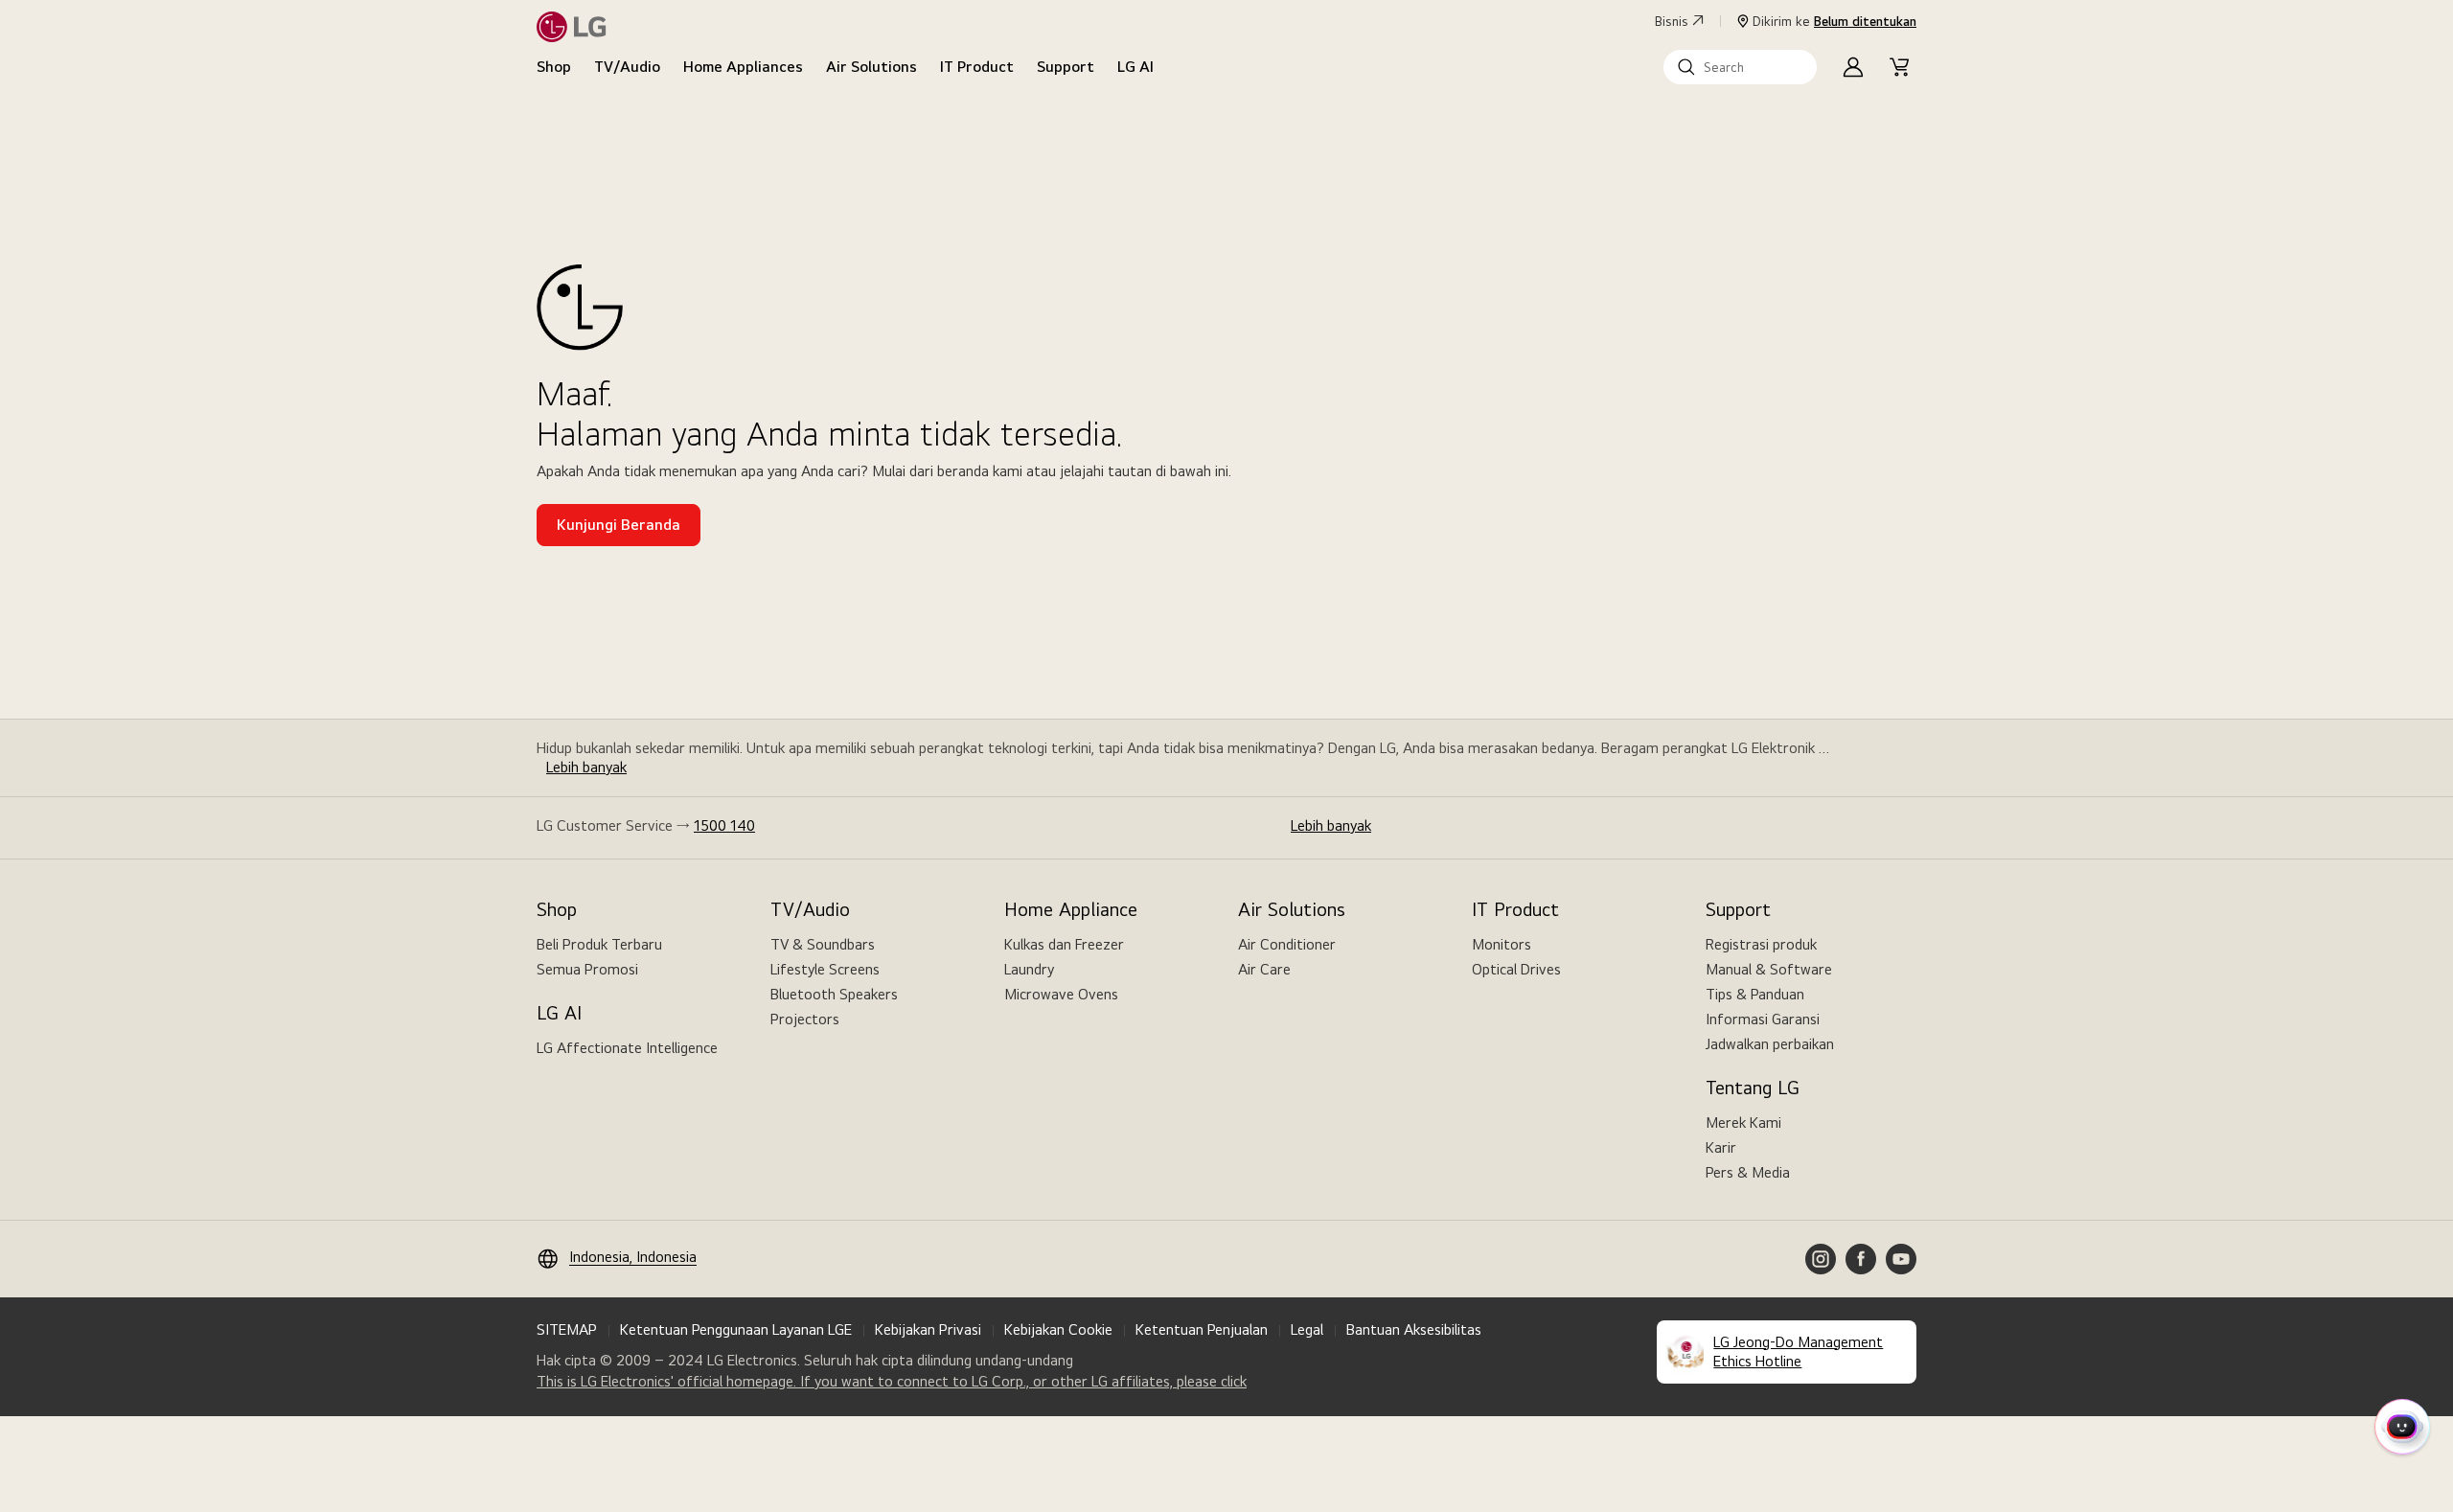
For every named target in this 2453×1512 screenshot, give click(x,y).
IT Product (977, 67)
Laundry (1029, 969)
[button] (1740, 67)
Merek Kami (1743, 1123)
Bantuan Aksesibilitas (1414, 1329)
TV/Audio (627, 67)
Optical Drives (1516, 969)
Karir (1721, 1147)
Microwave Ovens (1061, 994)
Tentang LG (1753, 1088)
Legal (1307, 1329)
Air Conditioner (1287, 944)
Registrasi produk (1761, 944)
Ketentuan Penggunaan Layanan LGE (736, 1329)
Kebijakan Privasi (928, 1329)
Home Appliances (743, 67)
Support (1066, 67)
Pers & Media (1748, 1172)
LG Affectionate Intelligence (627, 1048)
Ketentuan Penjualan (1202, 1329)
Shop (554, 67)
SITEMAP (567, 1329)
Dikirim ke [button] (1834, 21)
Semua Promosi (587, 969)
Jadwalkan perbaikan (1770, 1044)
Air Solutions (871, 67)
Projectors (805, 1019)
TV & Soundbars (823, 944)
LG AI (1135, 67)
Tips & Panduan (1755, 994)
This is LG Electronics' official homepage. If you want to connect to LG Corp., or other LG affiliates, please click (892, 1382)
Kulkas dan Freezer (1064, 944)
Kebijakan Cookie (1058, 1329)
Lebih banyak (586, 767)
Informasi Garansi (1763, 1019)
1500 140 (724, 825)
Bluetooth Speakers (834, 994)
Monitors (1502, 944)
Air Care (1264, 969)
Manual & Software (1769, 969)
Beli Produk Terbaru (599, 944)
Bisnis (1672, 21)
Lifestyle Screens (825, 969)
